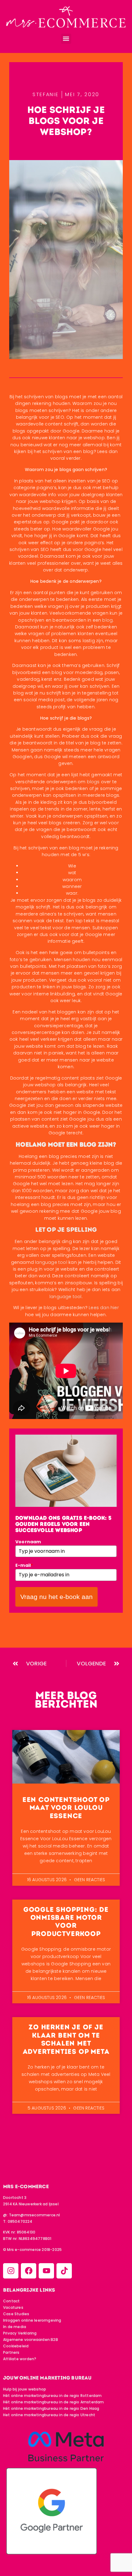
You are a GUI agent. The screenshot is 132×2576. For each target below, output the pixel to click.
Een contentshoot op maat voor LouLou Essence (66, 1808)
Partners (11, 2352)
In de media (15, 2327)
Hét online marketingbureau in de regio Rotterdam (52, 2396)
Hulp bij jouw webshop (25, 2389)
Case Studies (16, 2314)
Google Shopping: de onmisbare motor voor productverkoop (66, 1922)
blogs (93, 782)
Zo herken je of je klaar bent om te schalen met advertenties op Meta (66, 2039)
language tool (51, 1262)
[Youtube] (46, 2271)
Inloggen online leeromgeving (32, 2320)
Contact (11, 2301)
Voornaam (28, 1542)
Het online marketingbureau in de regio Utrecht (49, 2415)
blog (107, 620)
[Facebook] (29, 2271)
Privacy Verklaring (20, 2333)
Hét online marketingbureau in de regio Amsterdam (54, 2402)
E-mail (24, 1565)
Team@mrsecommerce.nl (35, 2215)
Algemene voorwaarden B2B (31, 2340)
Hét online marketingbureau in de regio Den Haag (51, 2408)
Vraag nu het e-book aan (56, 1597)
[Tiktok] (64, 2271)
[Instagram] (11, 2271)
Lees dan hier (104, 1308)
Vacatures (13, 2307)
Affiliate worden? (20, 2359)
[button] (66, 39)
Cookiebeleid (16, 2346)
